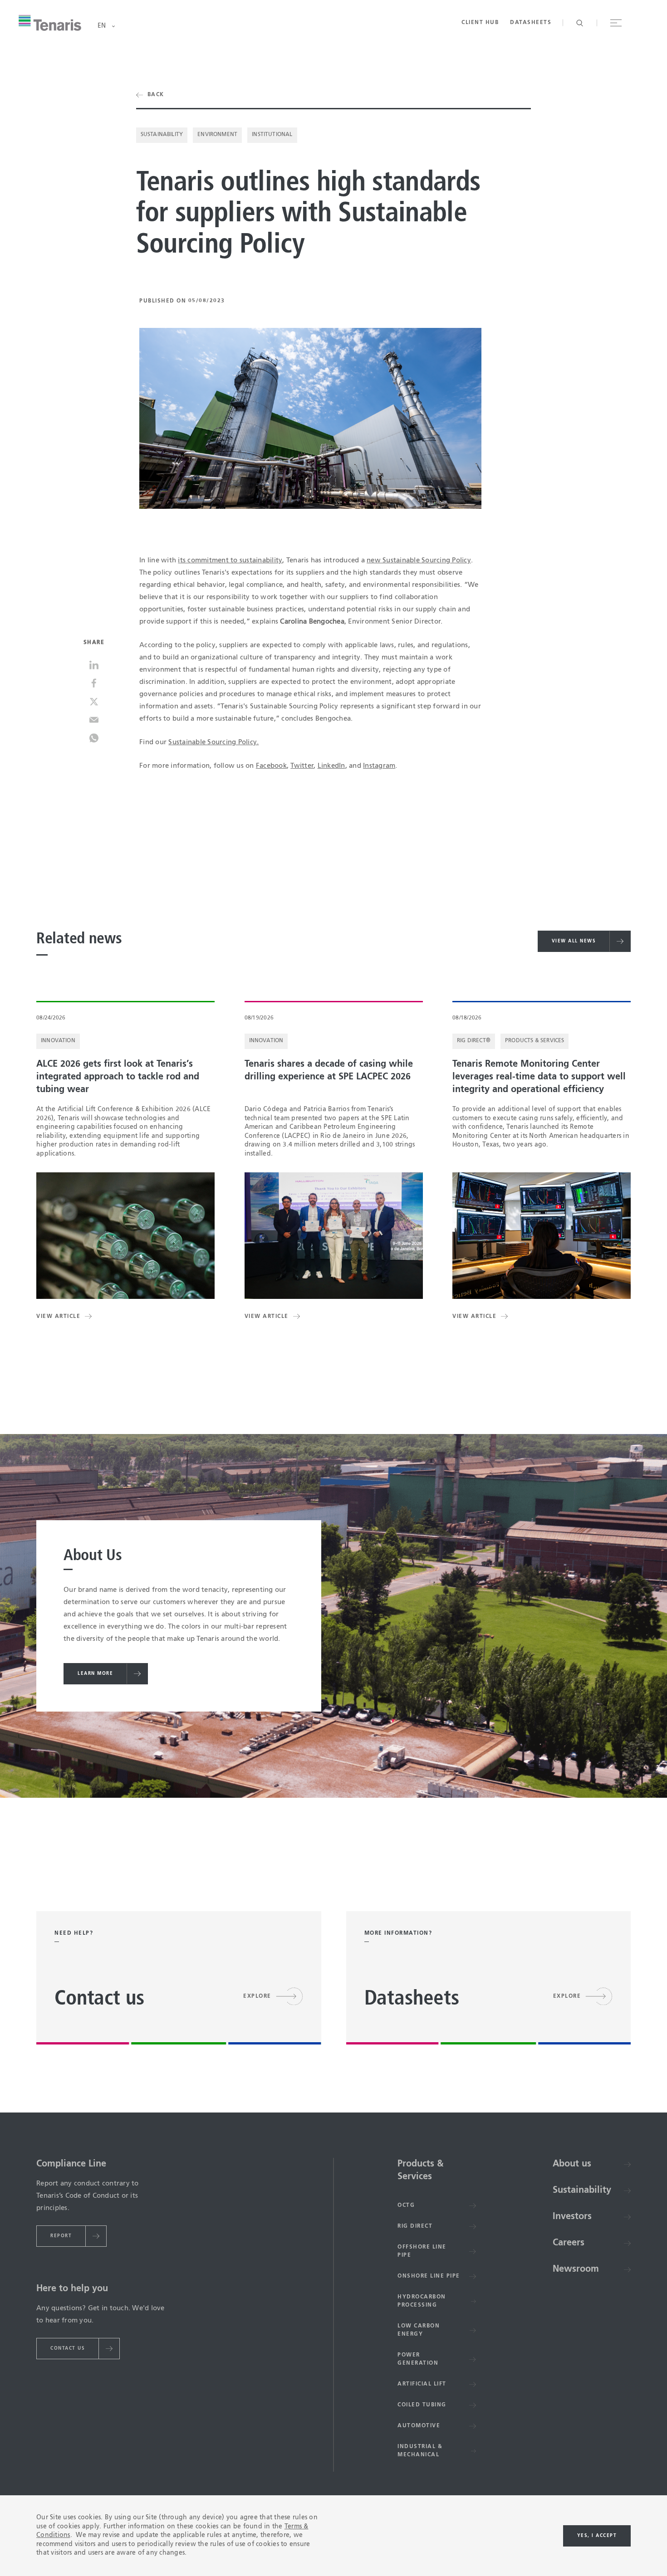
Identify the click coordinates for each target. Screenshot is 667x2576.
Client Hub (480, 23)
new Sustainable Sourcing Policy (419, 560)
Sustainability (162, 135)
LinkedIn (331, 766)
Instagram (379, 766)
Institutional (272, 135)
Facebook (271, 766)
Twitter (302, 766)
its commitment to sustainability (230, 560)
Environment (217, 135)
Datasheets (531, 23)
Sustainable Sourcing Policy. (213, 742)
